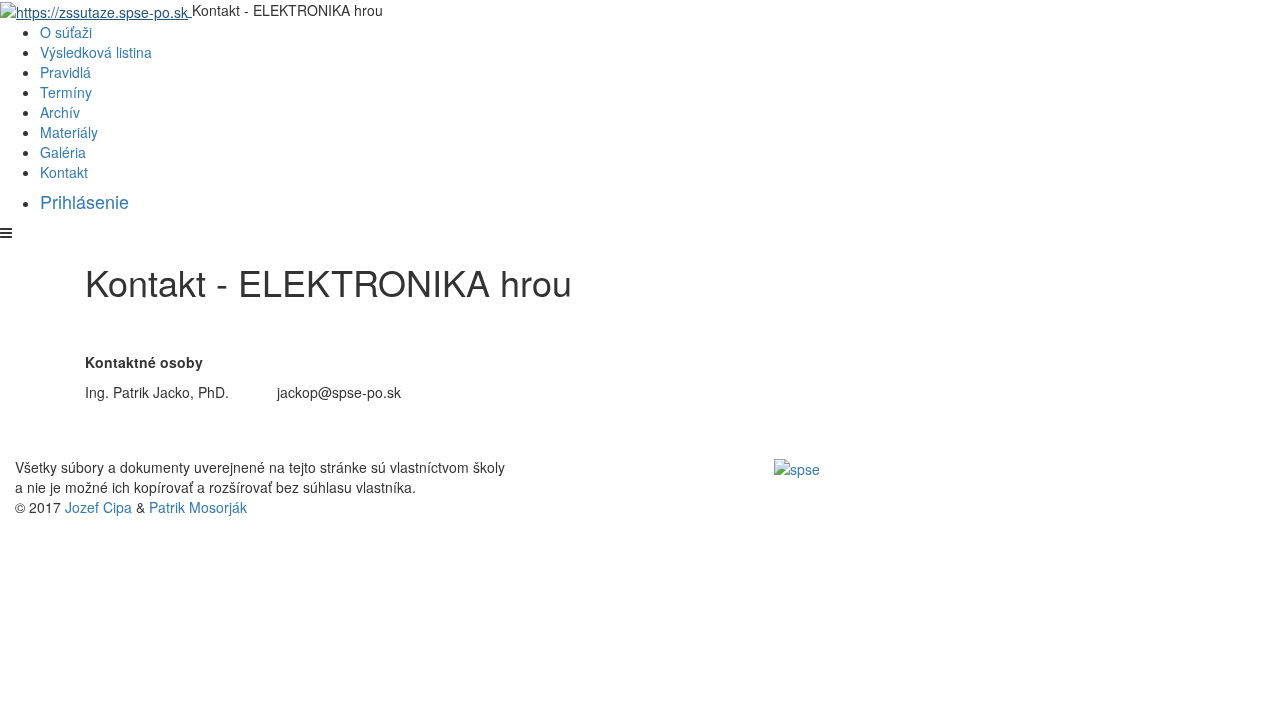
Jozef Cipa (98, 507)
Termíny (66, 92)
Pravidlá (65, 72)
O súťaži (66, 32)
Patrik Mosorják (198, 507)
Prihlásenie (84, 201)
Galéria (63, 152)
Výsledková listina (96, 52)
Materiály (69, 132)
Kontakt (64, 172)
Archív (60, 112)
